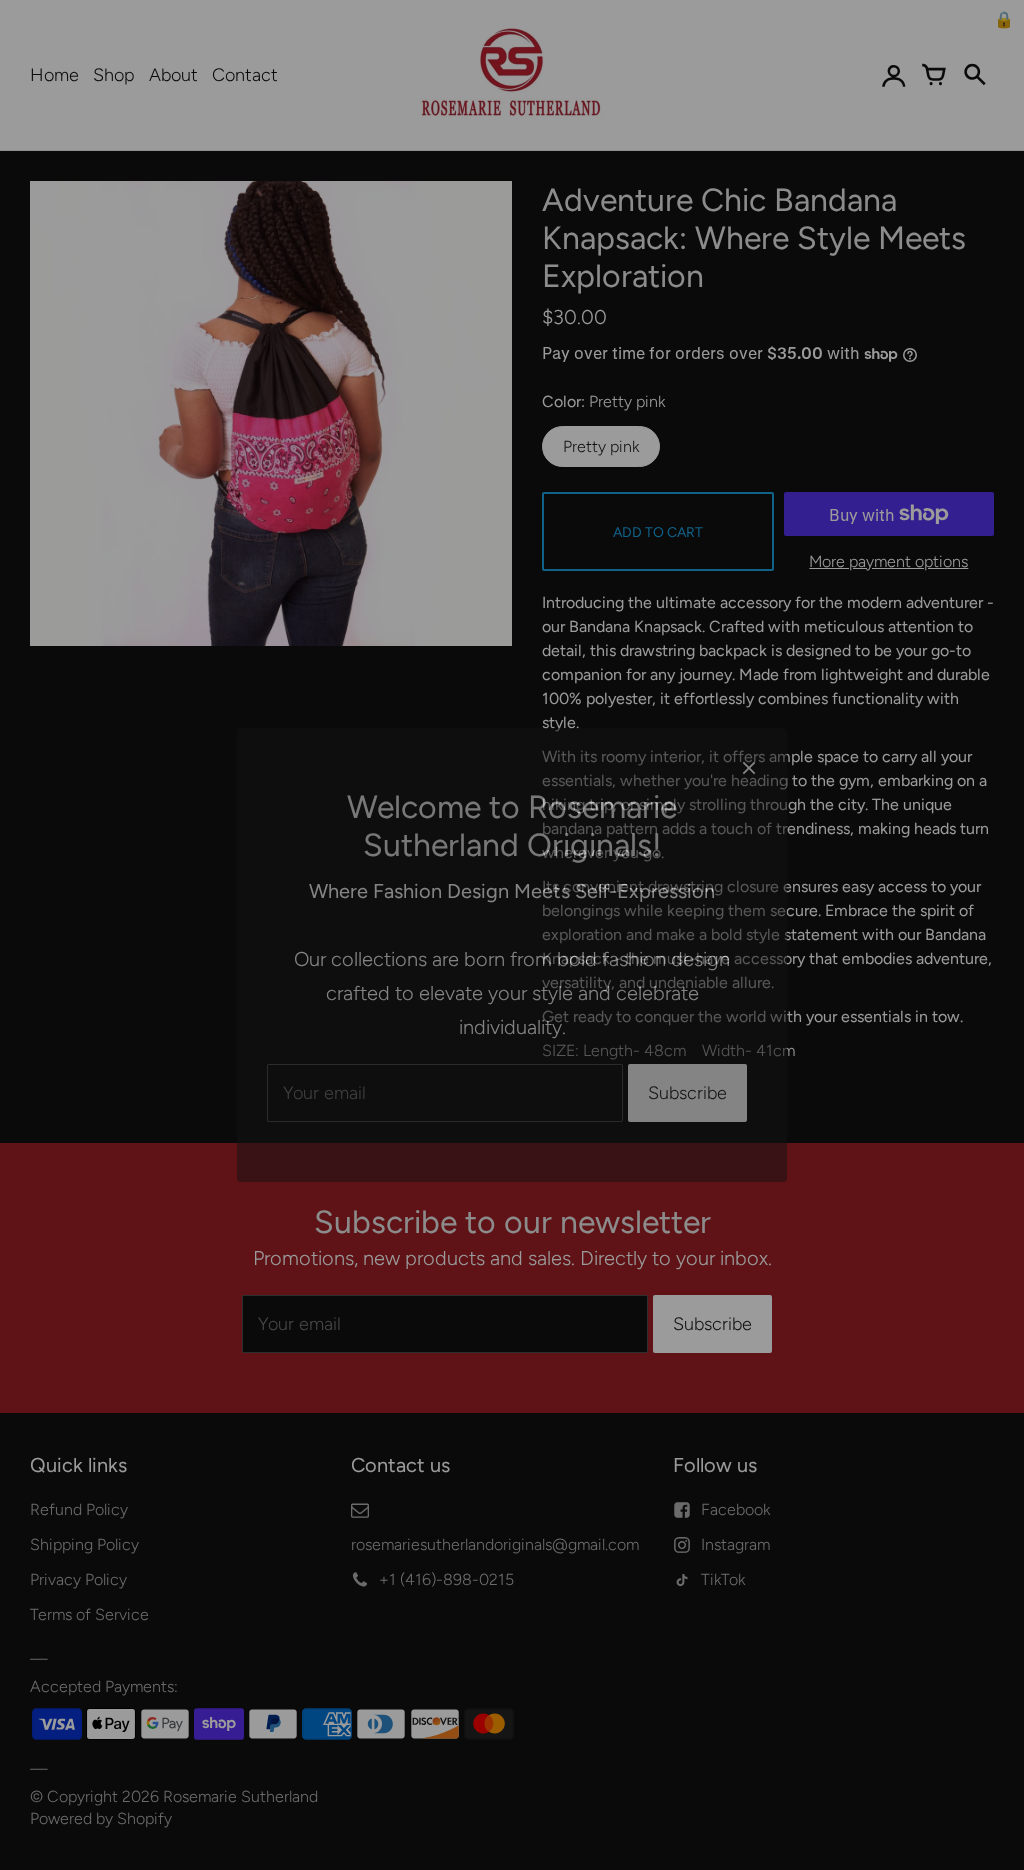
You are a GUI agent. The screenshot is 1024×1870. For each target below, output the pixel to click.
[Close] (749, 747)
